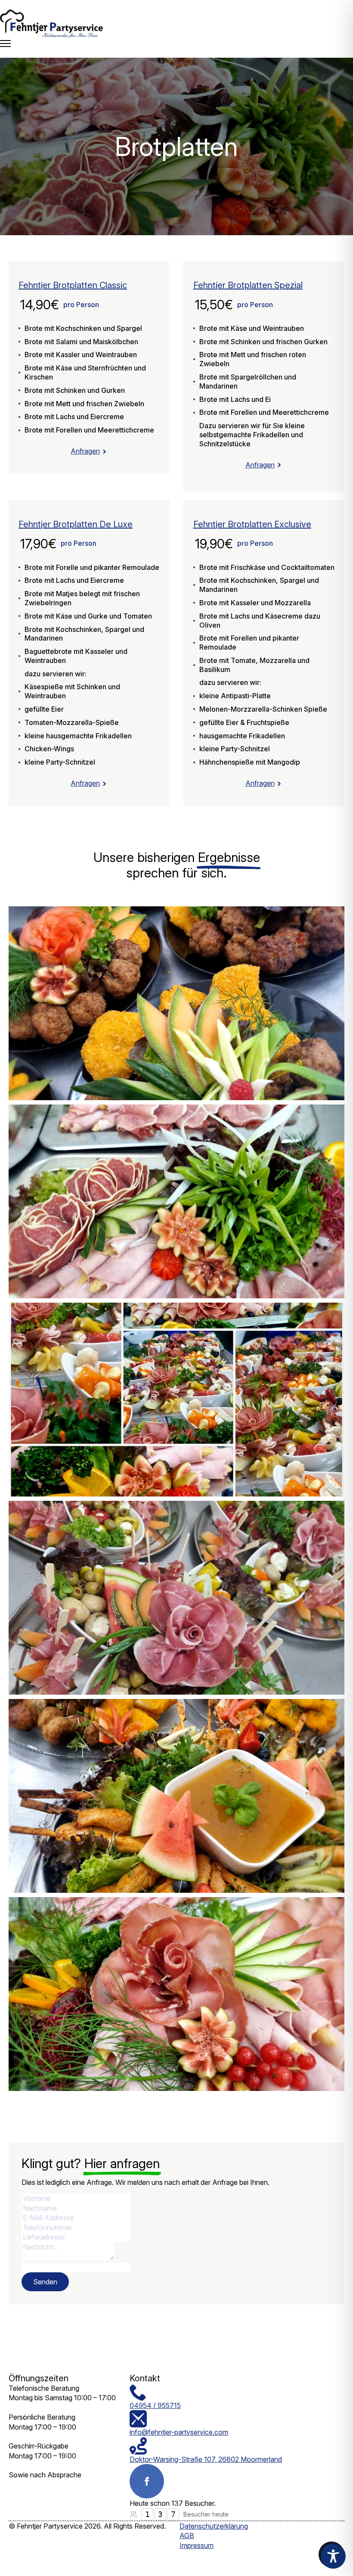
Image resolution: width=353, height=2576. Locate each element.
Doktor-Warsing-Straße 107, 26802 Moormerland (206, 2459)
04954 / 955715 (155, 2405)
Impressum (197, 2545)
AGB (187, 2536)
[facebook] (147, 2481)
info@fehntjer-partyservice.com (179, 2432)
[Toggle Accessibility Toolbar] (333, 2556)
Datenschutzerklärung (214, 2526)
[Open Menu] (5, 44)
